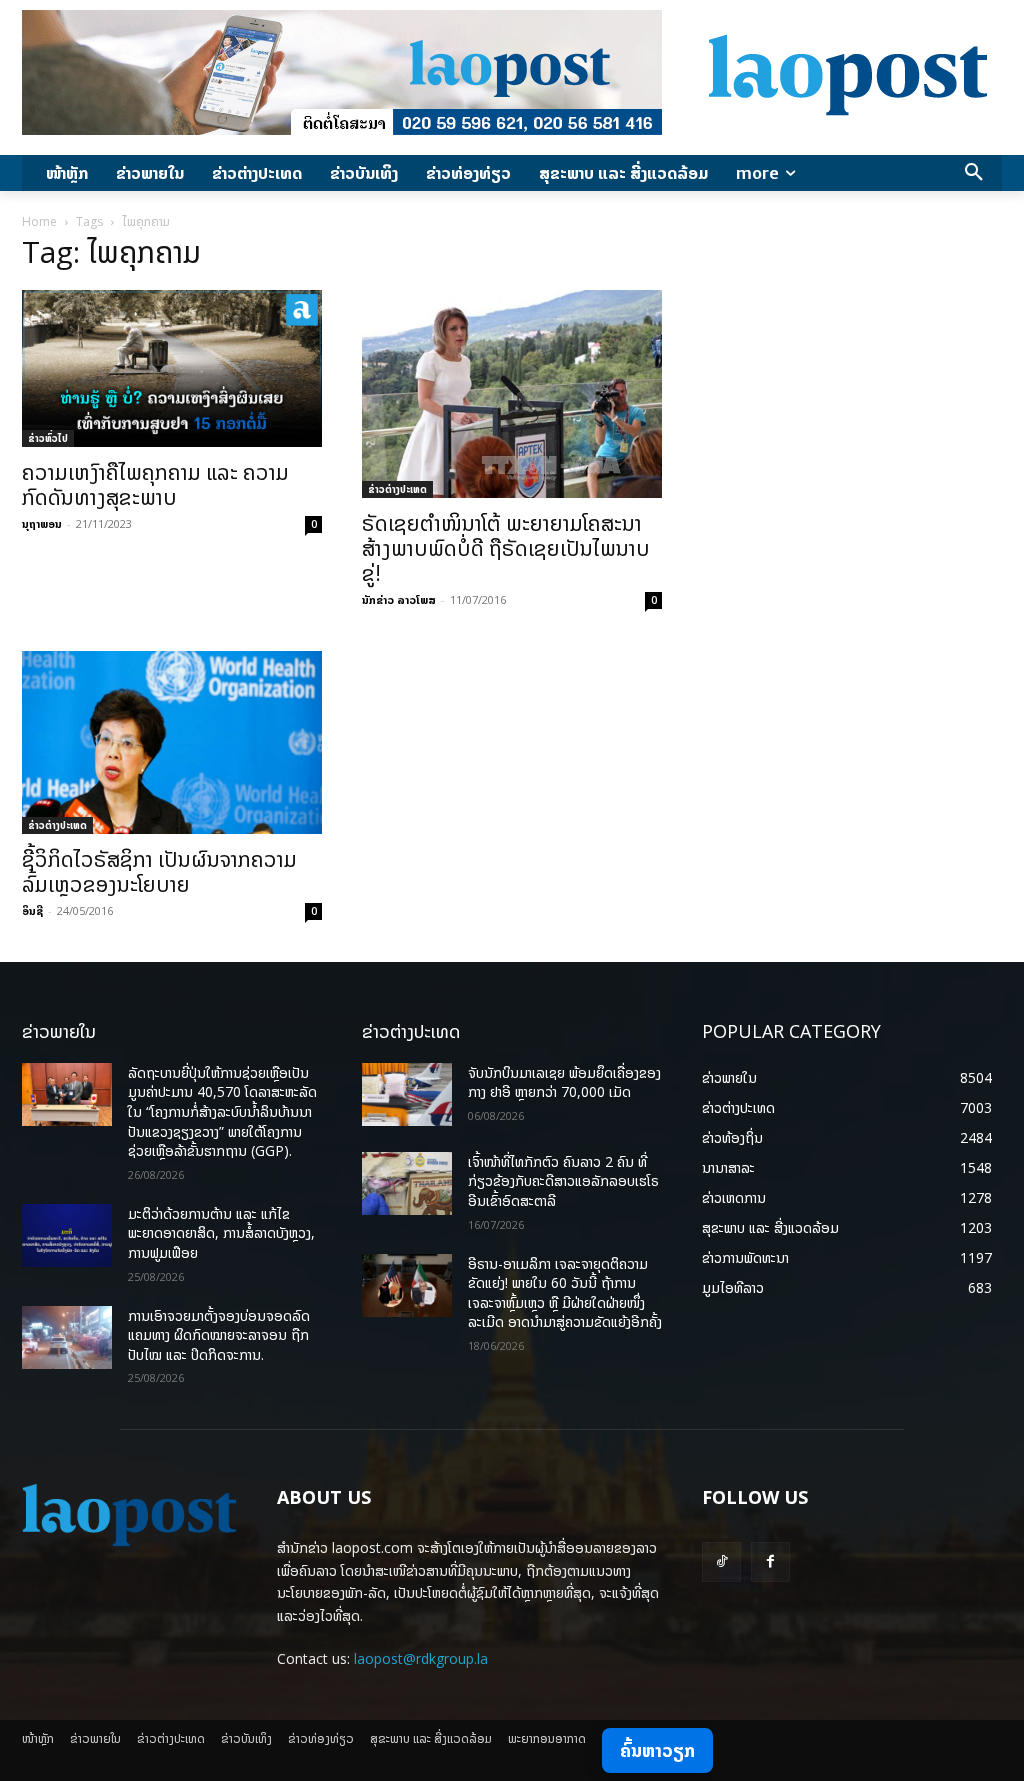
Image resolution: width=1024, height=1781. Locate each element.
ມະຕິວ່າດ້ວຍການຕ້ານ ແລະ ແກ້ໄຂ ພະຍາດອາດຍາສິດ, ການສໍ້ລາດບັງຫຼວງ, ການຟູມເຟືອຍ (221, 1233)
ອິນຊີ (32, 910)
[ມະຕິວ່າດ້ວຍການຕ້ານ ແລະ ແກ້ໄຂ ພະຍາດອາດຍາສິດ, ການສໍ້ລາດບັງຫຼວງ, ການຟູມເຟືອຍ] (67, 1235)
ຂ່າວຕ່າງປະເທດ (397, 489)
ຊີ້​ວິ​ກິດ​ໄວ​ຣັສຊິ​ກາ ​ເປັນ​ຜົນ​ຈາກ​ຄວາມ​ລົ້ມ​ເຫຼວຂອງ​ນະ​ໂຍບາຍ (159, 871)
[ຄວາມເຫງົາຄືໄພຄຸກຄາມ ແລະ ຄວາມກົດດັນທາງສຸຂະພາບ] (172, 368)
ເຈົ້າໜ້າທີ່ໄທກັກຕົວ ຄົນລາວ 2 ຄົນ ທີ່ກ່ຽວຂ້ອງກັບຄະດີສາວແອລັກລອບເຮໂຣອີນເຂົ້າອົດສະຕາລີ (563, 1181)
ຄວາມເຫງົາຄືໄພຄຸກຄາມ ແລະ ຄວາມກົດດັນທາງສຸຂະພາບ (155, 484)
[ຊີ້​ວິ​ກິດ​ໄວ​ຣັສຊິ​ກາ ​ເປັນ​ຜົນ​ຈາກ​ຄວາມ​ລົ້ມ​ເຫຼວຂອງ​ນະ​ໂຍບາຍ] (172, 742)
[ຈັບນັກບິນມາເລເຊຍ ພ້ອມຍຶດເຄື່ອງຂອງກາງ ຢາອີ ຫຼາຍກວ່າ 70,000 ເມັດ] (407, 1094)
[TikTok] (721, 1561)
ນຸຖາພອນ (42, 523)
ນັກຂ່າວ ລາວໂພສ (399, 599)
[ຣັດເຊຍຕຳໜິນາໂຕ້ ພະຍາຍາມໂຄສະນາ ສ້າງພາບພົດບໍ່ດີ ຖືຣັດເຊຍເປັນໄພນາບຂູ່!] (512, 394)
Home (39, 221)
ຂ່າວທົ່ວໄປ (48, 438)
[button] (974, 173)
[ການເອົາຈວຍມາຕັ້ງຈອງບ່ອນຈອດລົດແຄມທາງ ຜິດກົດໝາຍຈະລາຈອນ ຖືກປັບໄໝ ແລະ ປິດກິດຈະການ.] (67, 1337)
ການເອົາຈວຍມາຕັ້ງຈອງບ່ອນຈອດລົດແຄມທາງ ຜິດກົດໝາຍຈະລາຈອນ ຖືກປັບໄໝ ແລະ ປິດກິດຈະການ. (219, 1335)
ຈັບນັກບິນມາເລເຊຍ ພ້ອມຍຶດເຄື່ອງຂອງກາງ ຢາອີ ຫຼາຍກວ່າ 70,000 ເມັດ (564, 1082)
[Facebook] (770, 1561)
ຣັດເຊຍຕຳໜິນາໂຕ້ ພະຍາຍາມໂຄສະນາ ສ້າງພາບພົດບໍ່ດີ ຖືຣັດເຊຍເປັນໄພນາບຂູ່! (506, 548)
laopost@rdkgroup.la (421, 1658)
